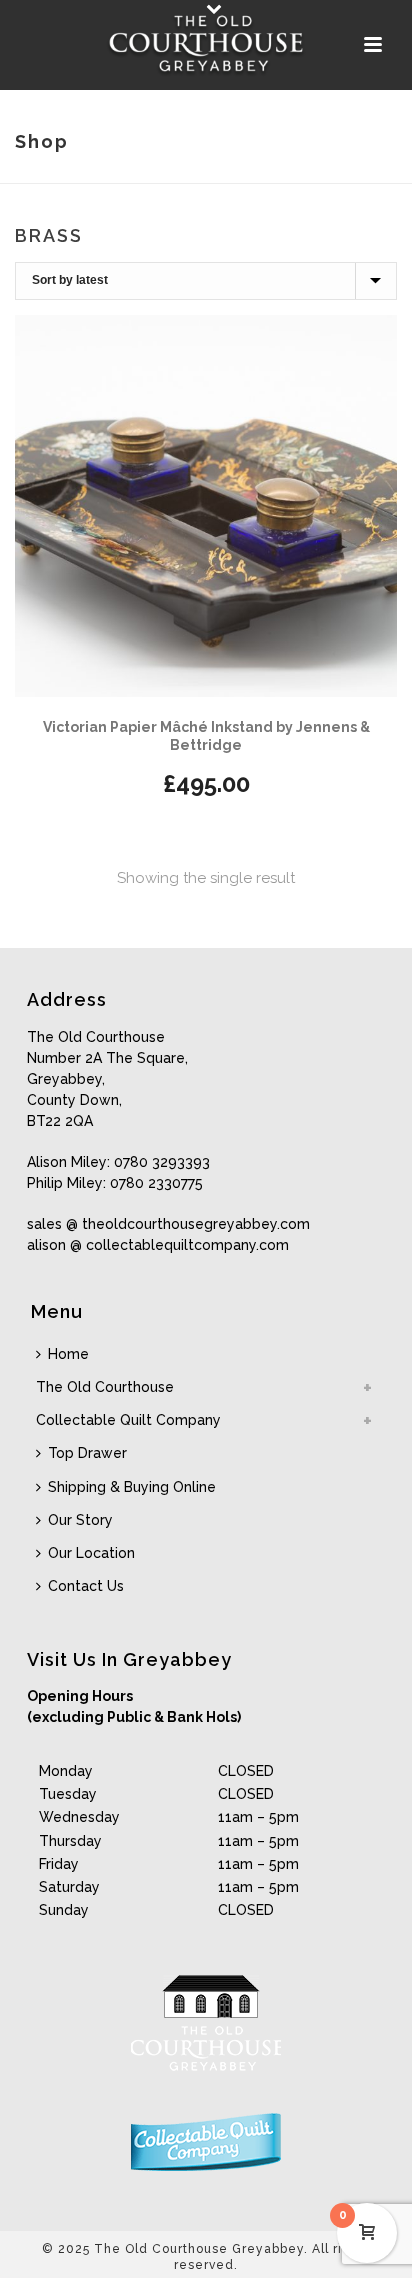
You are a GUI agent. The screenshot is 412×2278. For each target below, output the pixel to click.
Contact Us (86, 1586)
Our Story (80, 1520)
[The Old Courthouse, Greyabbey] (206, 45)
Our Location (91, 1553)
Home (68, 1354)
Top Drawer (87, 1453)
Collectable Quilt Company (128, 1420)
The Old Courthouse (105, 1387)
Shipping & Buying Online (132, 1487)
